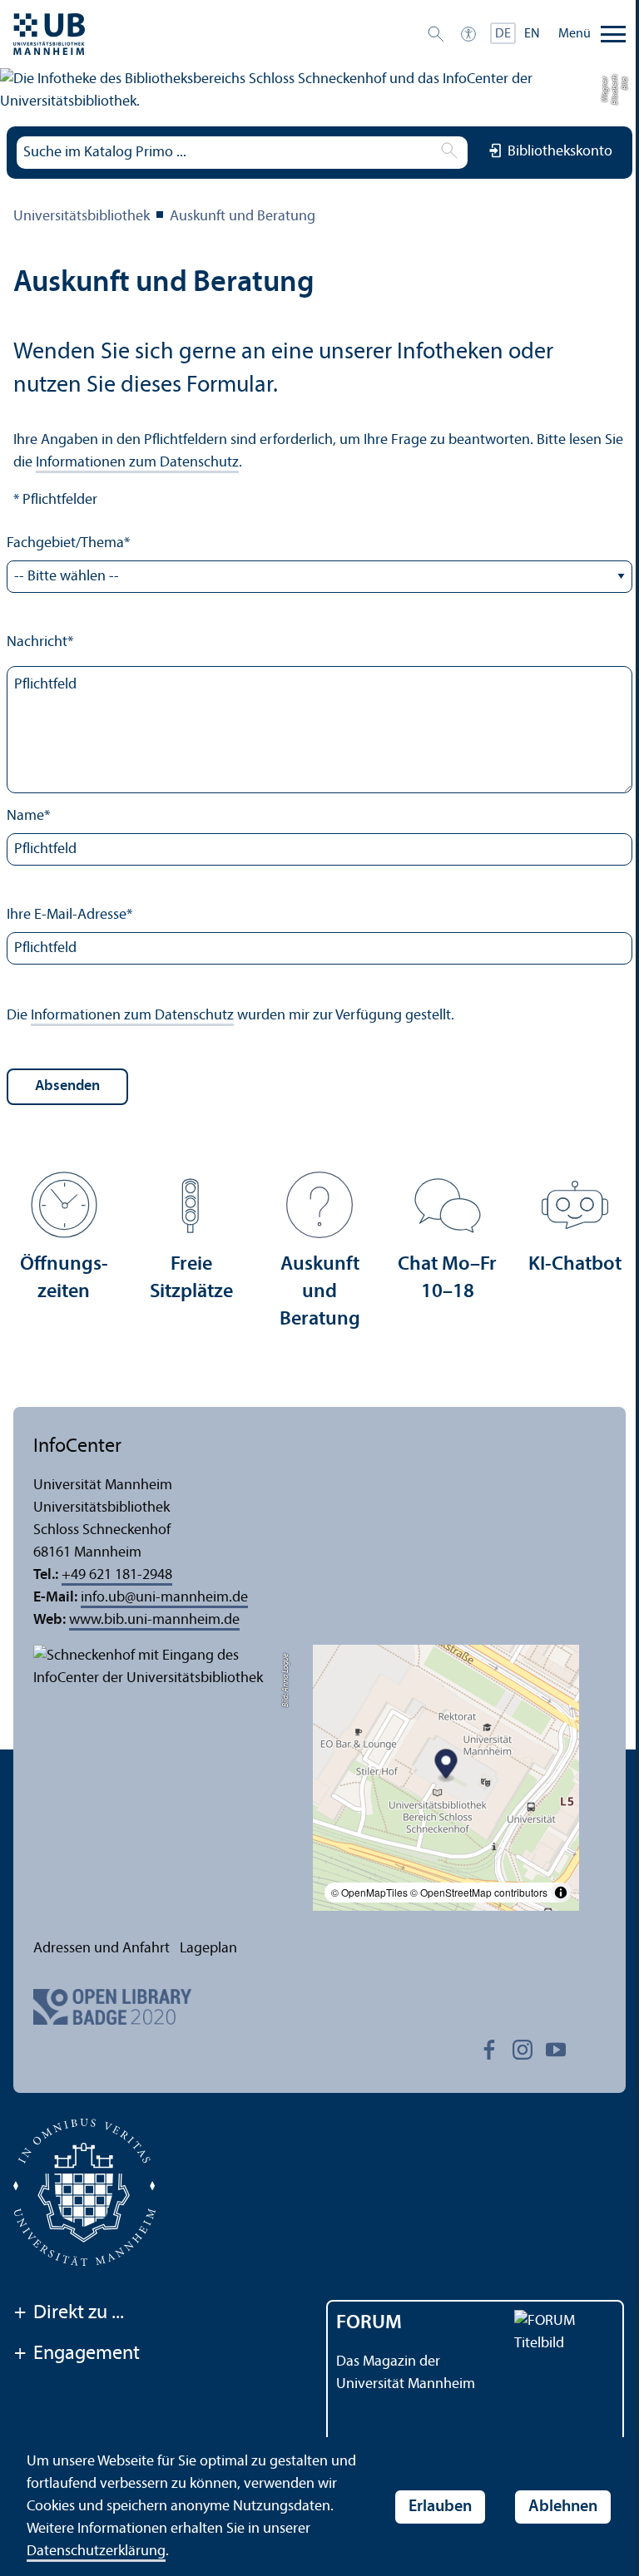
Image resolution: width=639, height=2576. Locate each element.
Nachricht (40, 642)
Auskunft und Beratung (243, 217)
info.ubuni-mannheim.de (164, 1598)
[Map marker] (446, 1767)
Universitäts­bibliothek (82, 217)
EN (532, 34)
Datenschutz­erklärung (96, 2551)
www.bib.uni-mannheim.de (154, 1620)
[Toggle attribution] (561, 1893)
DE (503, 34)
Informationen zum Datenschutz (137, 463)
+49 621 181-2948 (117, 1575)
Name (28, 816)
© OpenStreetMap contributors (479, 1892)
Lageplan (208, 1949)
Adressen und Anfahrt (102, 1949)
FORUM (369, 2323)
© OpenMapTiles (369, 1892)
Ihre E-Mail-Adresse (69, 915)
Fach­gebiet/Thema (68, 543)
